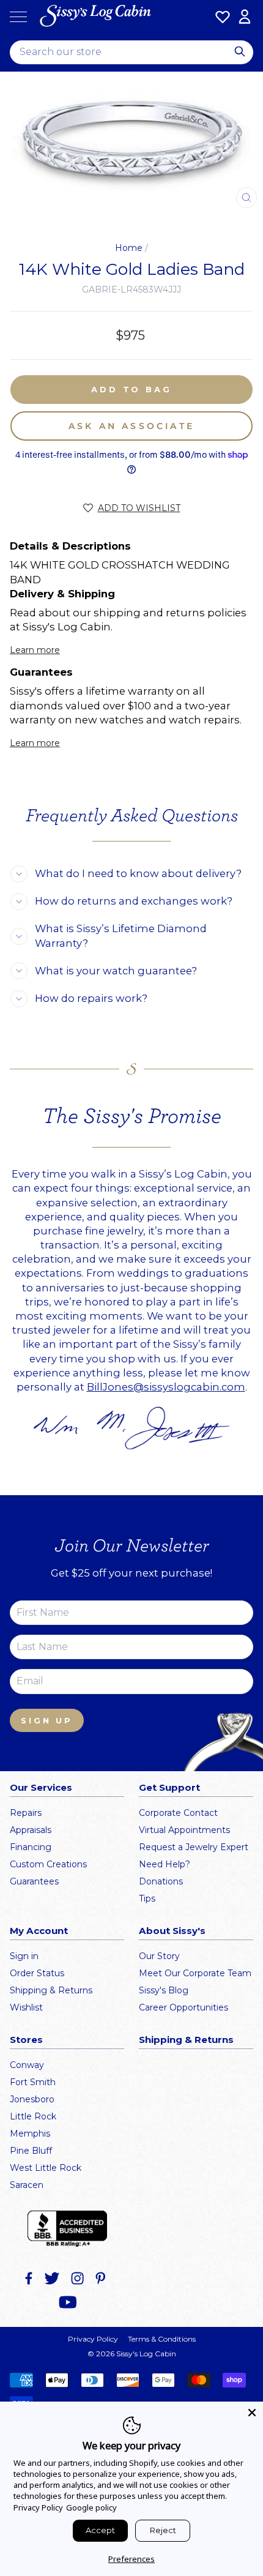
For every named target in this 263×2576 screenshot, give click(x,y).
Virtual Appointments (184, 1830)
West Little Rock (46, 2168)
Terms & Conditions (162, 2339)
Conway (27, 2065)
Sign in (24, 1956)
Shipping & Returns (51, 1990)
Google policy (91, 2507)
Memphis (30, 2134)
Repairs (26, 1813)
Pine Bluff (31, 2151)
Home (129, 248)
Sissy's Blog (164, 1990)
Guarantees (34, 1881)
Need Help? (165, 1864)
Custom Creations (48, 1864)
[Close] (252, 2413)
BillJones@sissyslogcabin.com (166, 1387)
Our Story (159, 1956)
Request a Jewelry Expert (194, 1847)
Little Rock (33, 2116)
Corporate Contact (178, 1813)
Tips (147, 1898)
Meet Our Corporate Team (195, 1973)
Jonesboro (32, 2099)
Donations (161, 1881)
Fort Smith (33, 2082)
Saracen (27, 2185)
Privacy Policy (93, 2339)
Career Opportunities (183, 2007)
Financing (31, 1847)
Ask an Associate (131, 426)
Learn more (35, 650)
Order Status (37, 1973)
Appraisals (31, 1830)
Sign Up (47, 1720)
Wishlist (26, 2007)
